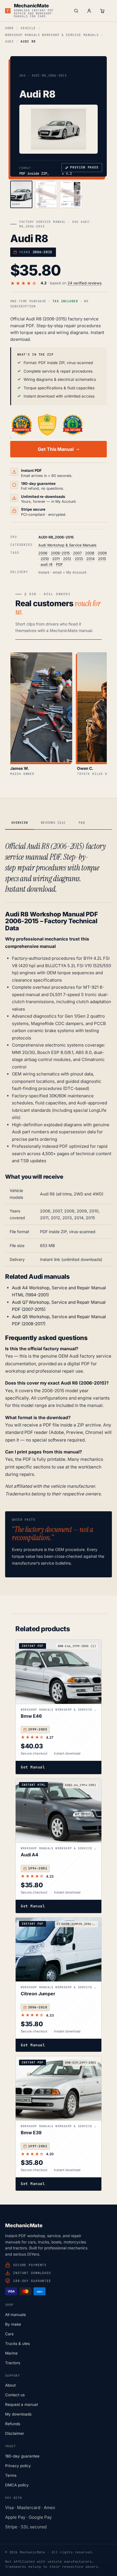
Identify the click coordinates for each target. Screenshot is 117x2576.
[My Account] (89, 11)
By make (13, 2324)
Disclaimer (15, 2433)
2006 (43, 553)
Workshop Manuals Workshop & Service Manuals (52, 35)
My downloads (18, 2414)
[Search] (76, 11)
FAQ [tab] (82, 823)
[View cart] (102, 11)
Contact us (15, 2395)
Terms (11, 2475)
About (10, 2385)
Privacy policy (18, 2466)
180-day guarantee (22, 2456)
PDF (59, 564)
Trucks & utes (17, 2343)
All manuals (15, 2315)
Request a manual (21, 2404)
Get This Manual (56, 449)
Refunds (13, 2424)
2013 (79, 559)
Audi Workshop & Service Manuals (67, 545)
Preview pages (82, 168)
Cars (9, 2334)
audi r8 (47, 564)
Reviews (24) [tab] (53, 823)
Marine (11, 2353)
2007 (77, 553)
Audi (10, 41)
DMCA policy (17, 2485)
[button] (58, 129)
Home (10, 28)
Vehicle (28, 28)
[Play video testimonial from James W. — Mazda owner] (41, 707)
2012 (67, 559)
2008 (90, 553)
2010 (45, 559)
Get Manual (33, 1767)
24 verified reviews (85, 283)
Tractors (13, 2363)
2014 (90, 559)
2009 (102, 553)
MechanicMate (31, 6)
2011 (56, 559)
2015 (102, 559)
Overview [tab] (20, 823)
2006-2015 (60, 553)
